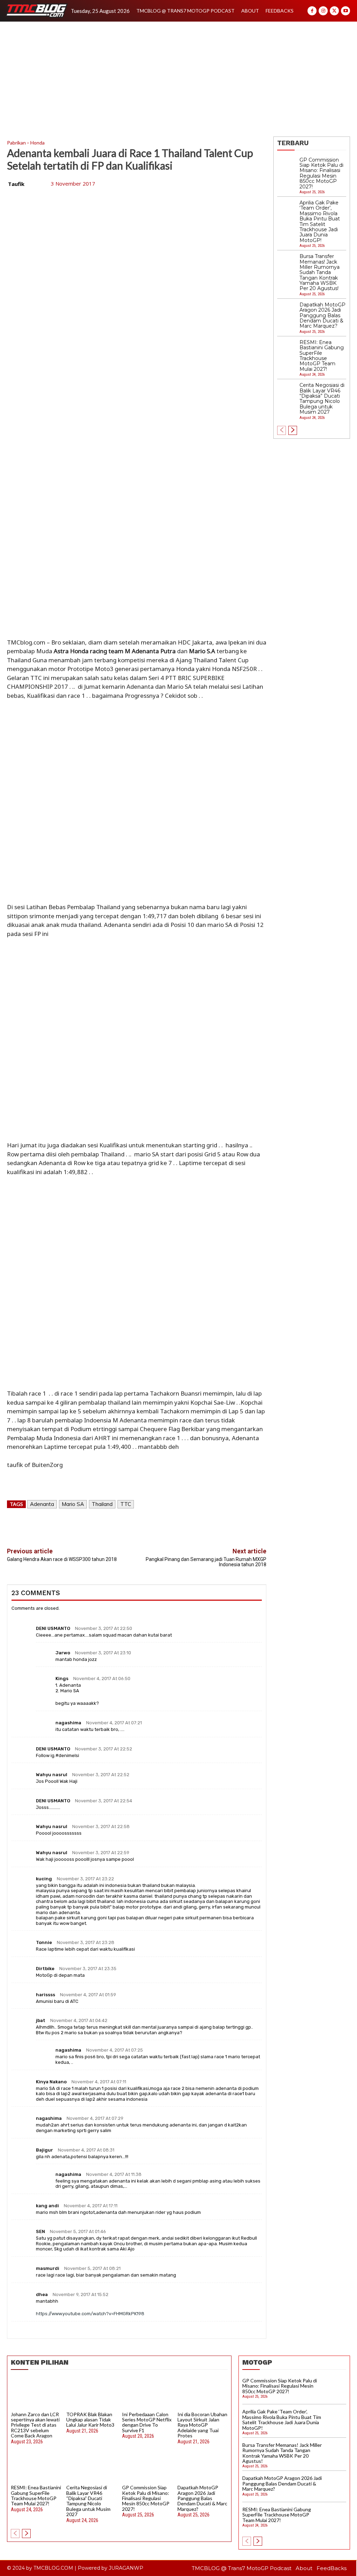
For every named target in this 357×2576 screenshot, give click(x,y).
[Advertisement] (178, 74)
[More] (175, 1525)
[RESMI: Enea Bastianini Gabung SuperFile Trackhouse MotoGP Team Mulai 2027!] (287, 349)
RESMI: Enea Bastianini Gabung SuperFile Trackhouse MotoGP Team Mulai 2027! (322, 356)
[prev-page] (282, 430)
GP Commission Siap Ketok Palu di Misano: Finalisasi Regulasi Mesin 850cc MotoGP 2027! (146, 2498)
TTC (126, 1504)
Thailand (102, 1504)
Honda (37, 143)
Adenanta (42, 1504)
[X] (334, 11)
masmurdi (48, 2268)
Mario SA (73, 1504)
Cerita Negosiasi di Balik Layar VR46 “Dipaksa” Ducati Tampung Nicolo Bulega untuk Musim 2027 (322, 399)
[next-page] (293, 430)
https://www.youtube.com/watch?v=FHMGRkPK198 (90, 2314)
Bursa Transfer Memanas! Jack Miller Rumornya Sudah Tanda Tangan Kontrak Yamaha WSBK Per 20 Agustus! (320, 272)
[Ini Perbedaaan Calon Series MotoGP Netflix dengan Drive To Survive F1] (147, 2393)
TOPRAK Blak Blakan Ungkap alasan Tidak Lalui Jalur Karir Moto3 (90, 2420)
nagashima (68, 1723)
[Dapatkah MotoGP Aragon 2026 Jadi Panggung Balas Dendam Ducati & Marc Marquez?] (287, 312)
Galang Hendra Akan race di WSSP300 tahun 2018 (62, 1559)
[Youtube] (345, 11)
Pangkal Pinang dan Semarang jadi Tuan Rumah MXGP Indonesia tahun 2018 (206, 1562)
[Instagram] (323, 11)
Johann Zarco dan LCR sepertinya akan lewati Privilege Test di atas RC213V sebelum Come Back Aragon (35, 2425)
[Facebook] (312, 11)
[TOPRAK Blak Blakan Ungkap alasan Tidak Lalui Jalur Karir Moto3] (91, 2393)
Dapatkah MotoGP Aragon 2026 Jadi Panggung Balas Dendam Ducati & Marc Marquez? (322, 315)
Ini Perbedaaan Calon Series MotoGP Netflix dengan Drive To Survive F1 (147, 2422)
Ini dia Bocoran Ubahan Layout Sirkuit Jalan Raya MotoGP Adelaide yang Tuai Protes (202, 2425)
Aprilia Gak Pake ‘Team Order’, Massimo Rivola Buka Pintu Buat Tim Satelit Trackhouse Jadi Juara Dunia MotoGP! (320, 221)
